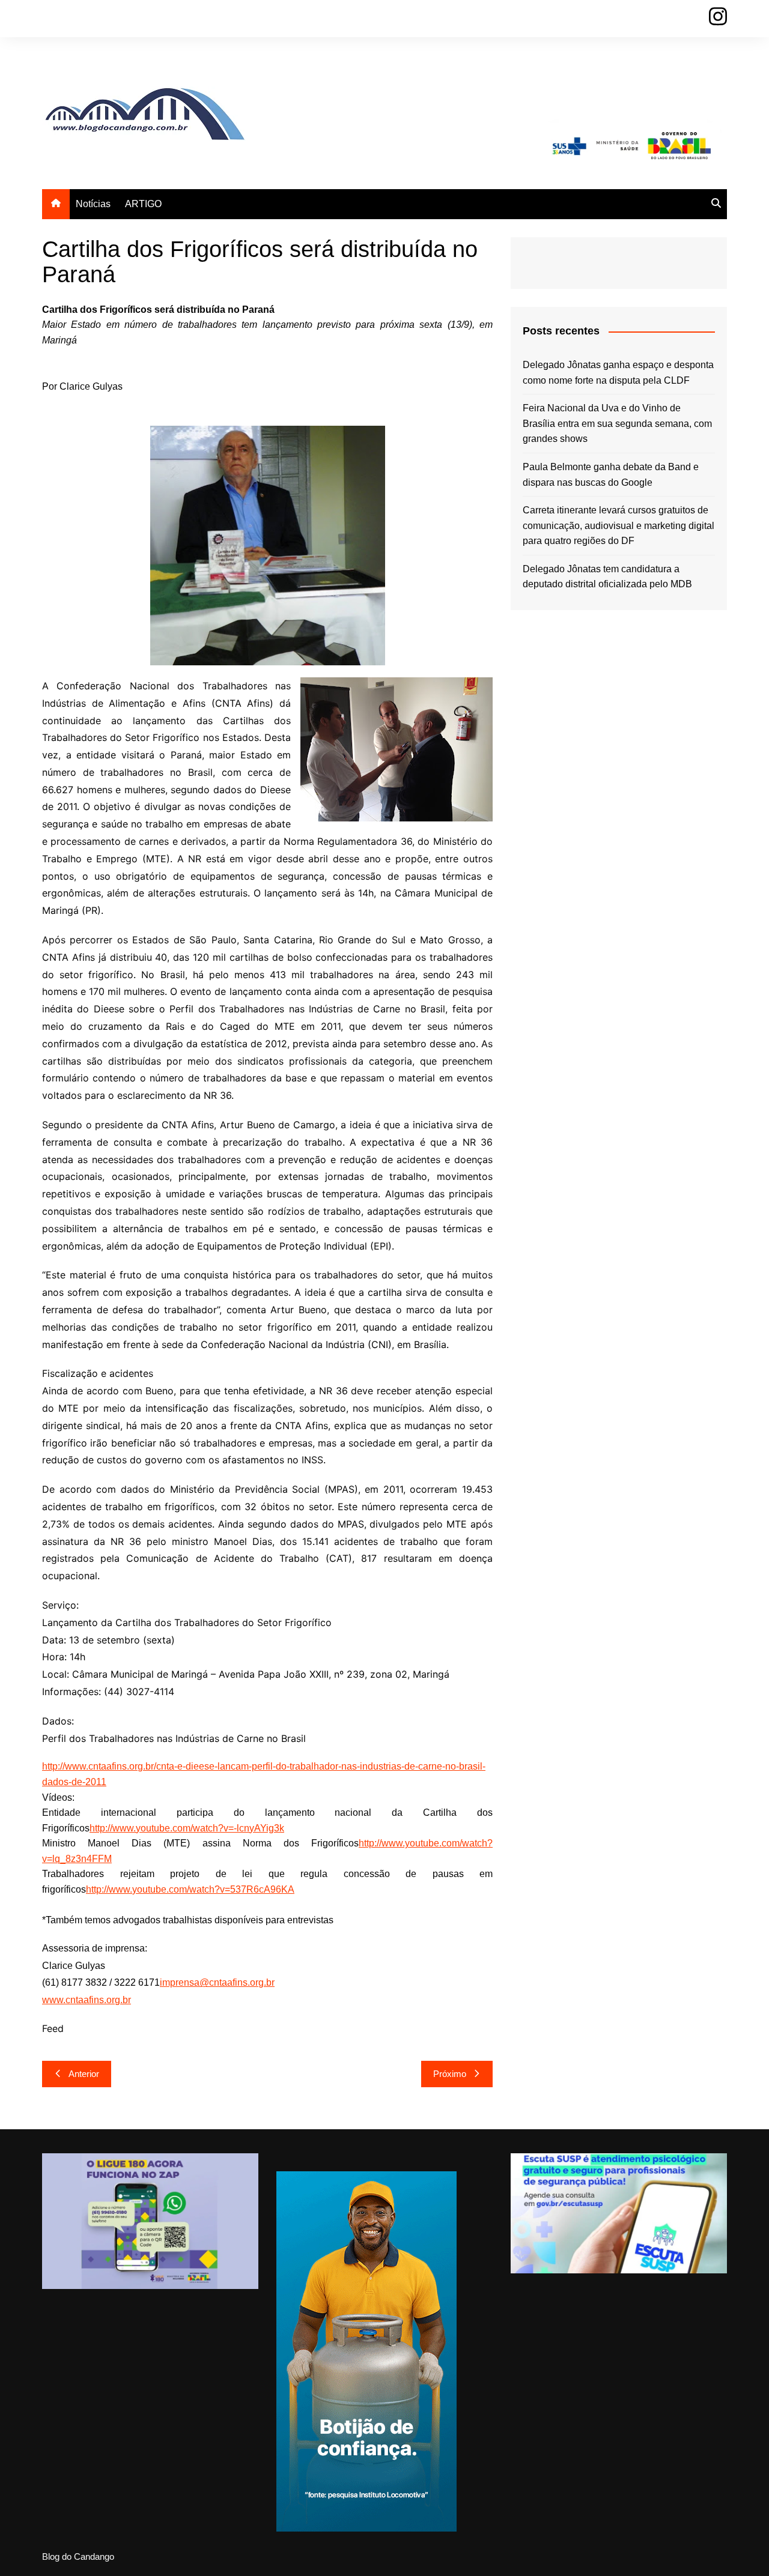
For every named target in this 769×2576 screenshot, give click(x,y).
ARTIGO (143, 204)
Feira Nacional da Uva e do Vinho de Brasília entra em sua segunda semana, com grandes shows (617, 423)
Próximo (450, 2074)
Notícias (93, 204)
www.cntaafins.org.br (87, 2000)
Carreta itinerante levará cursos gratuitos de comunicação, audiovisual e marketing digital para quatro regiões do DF (619, 525)
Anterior (84, 2074)
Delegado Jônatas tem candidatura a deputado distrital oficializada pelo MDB (607, 577)
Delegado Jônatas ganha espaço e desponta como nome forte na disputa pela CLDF (618, 373)
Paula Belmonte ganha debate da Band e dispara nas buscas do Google (611, 475)
